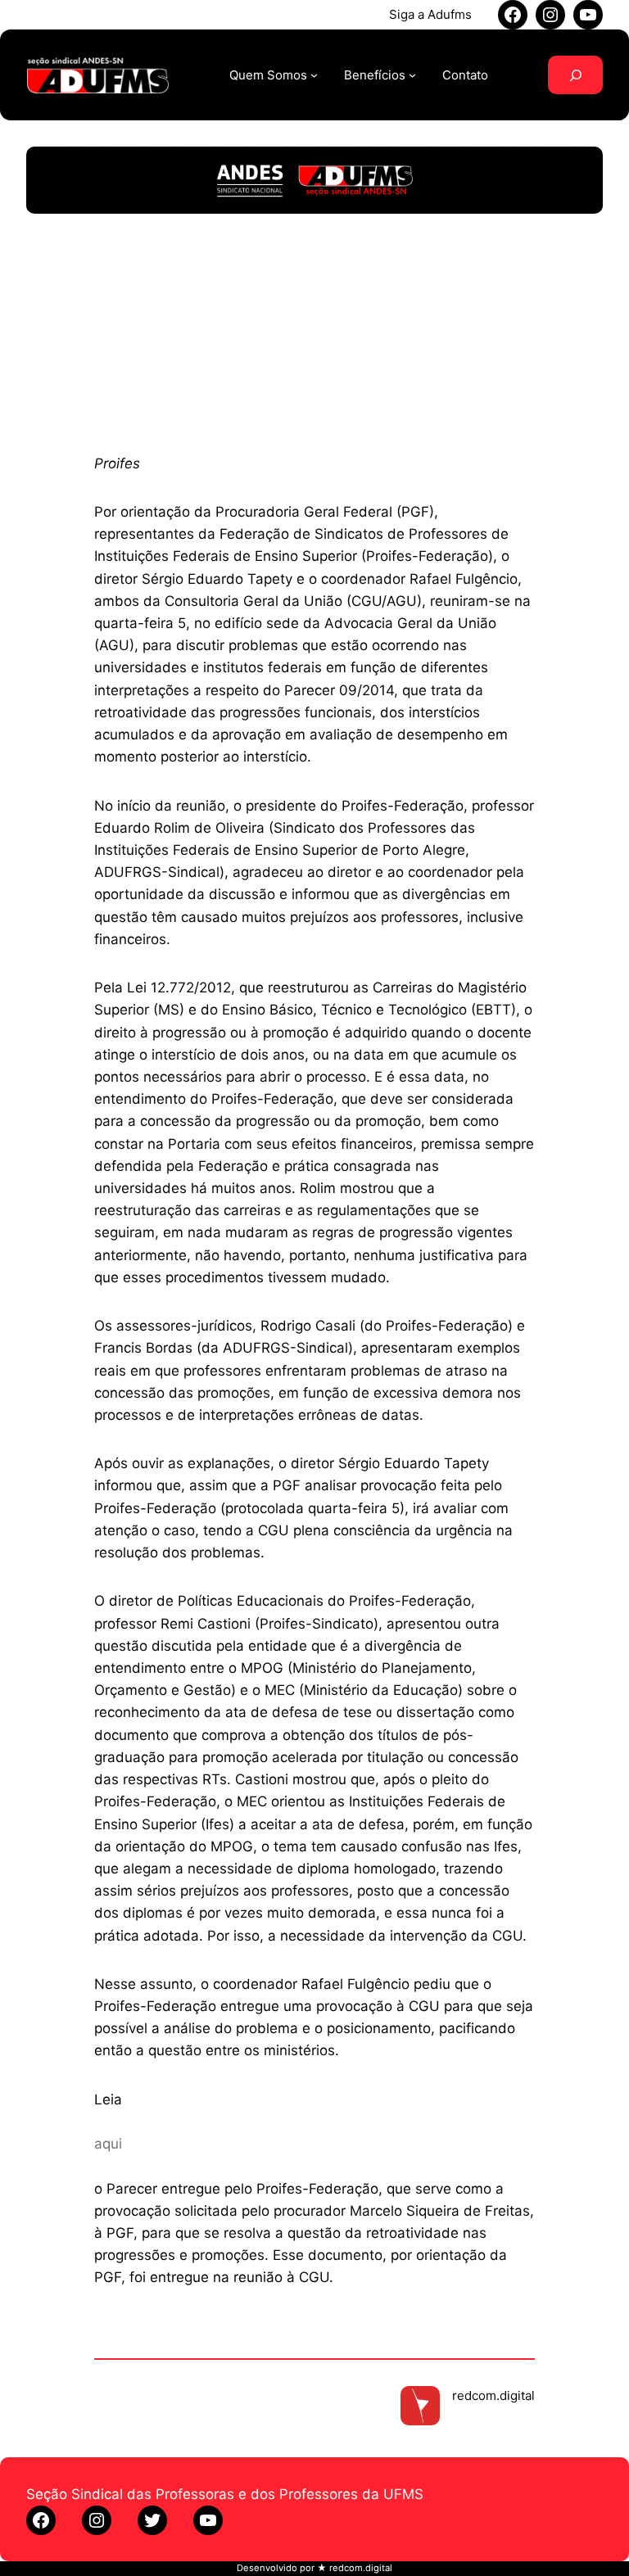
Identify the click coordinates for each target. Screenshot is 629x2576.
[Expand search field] (575, 75)
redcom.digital (493, 2395)
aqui (108, 2144)
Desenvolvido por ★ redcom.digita (313, 2568)
